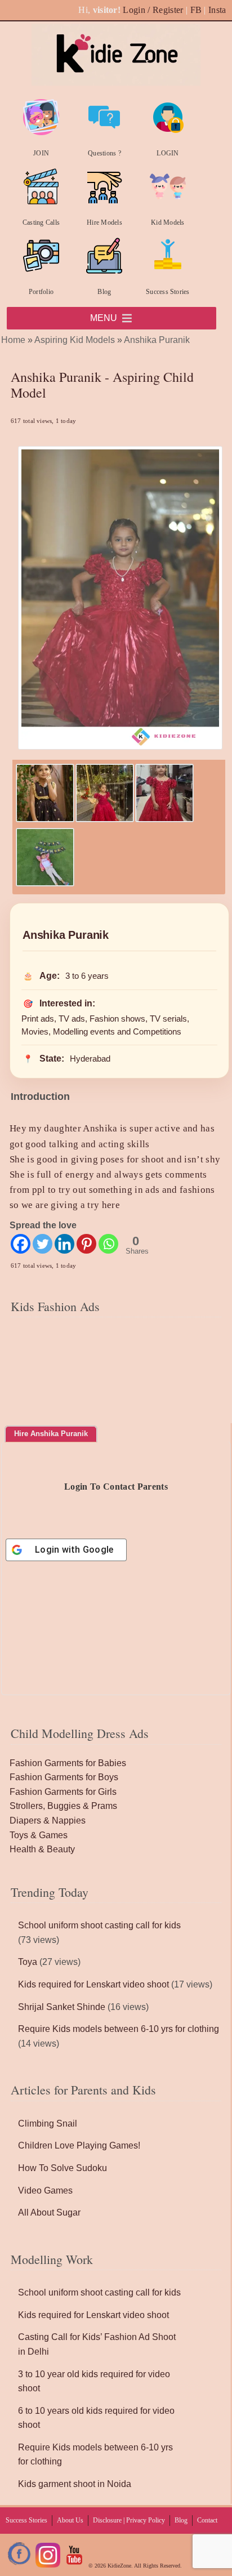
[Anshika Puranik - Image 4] (45, 883)
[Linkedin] (64, 1244)
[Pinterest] (86, 1244)
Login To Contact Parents (116, 1487)
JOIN (41, 153)
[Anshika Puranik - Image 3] (164, 819)
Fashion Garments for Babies (68, 1763)
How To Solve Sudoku (63, 2168)
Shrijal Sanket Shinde (62, 2007)
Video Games (45, 2191)
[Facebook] (21, 1244)
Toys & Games (39, 1835)
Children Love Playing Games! (79, 2145)
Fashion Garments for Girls (63, 1792)
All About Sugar (49, 2212)
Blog (104, 292)
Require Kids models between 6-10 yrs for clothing (119, 2029)
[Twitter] (43, 1244)
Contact (207, 2520)
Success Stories (168, 292)
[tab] (51, 1434)
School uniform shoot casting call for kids (99, 1925)
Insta (217, 10)
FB (196, 10)
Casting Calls (41, 222)
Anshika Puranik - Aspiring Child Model (102, 385)
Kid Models (168, 222)
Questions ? (104, 153)
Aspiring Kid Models (75, 340)
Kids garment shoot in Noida (75, 2484)
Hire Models (104, 222)
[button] (104, 318)
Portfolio (41, 292)
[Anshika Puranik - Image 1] (45, 819)
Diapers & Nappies (48, 1820)
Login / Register (153, 10)
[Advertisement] (116, 1392)
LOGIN (168, 153)
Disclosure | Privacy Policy (129, 2520)
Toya (28, 1962)
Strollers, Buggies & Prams (63, 1806)
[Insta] (48, 2566)
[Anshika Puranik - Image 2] (105, 819)
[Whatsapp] (108, 1244)
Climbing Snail (48, 2123)
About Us (70, 2520)
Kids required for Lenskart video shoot (93, 1984)
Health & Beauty (42, 1849)
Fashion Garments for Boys (64, 1777)
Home (13, 340)
